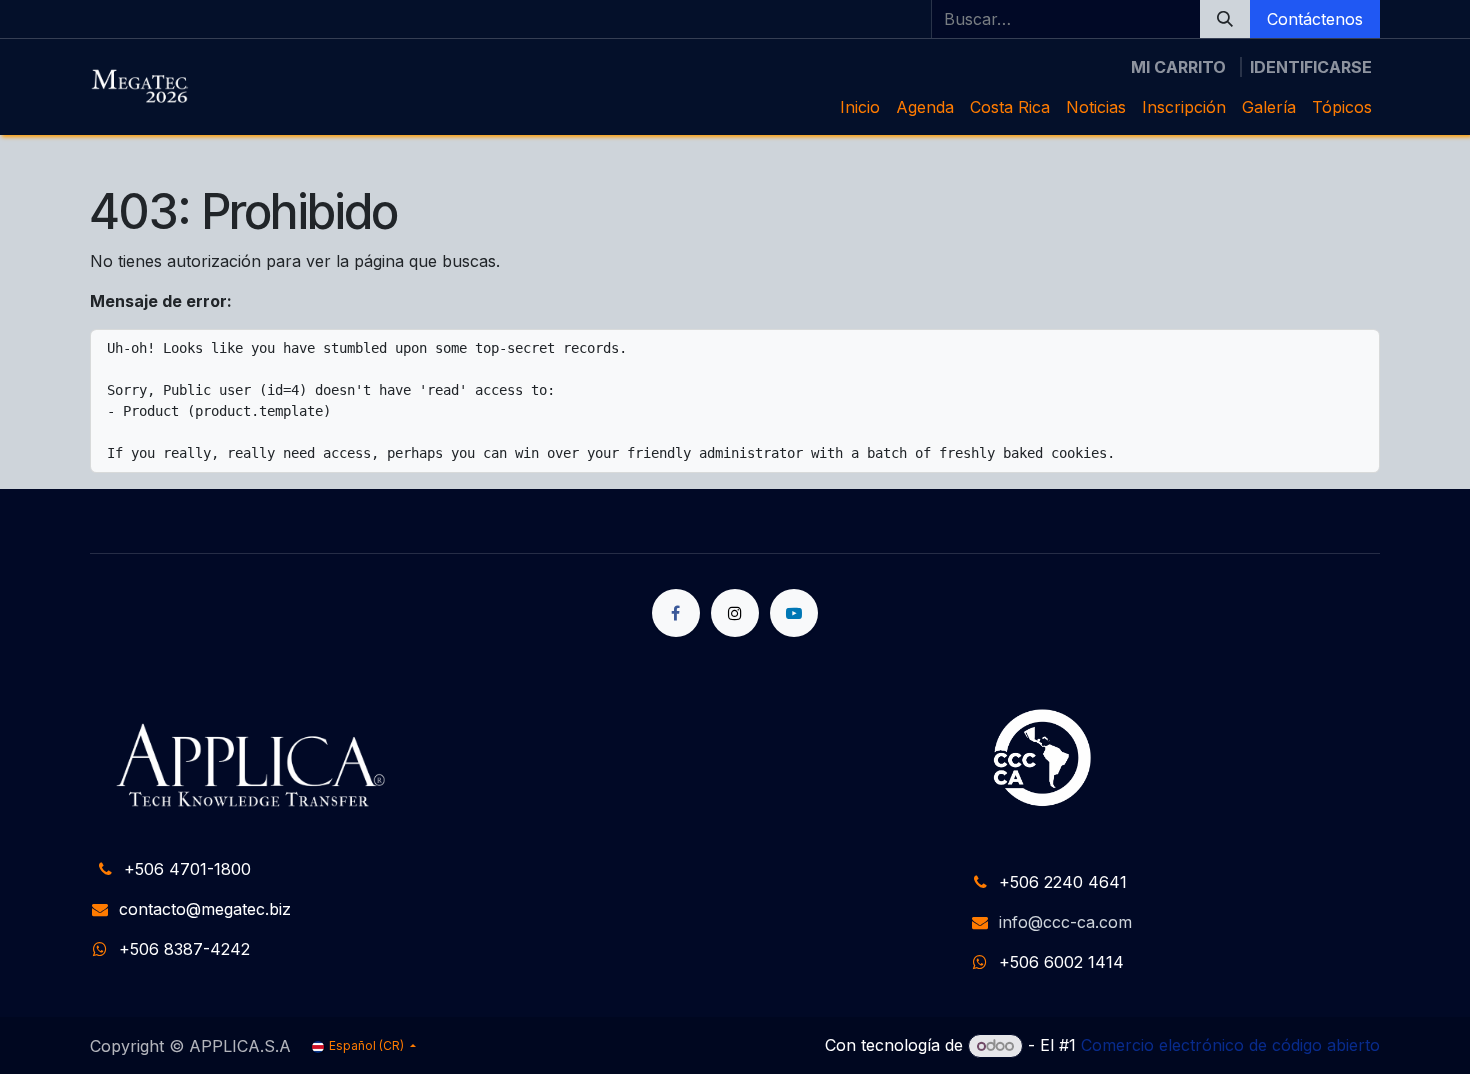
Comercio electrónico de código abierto (1230, 1045)
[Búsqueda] (1225, 19)
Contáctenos (1315, 19)
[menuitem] (860, 107)
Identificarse (1311, 67)
